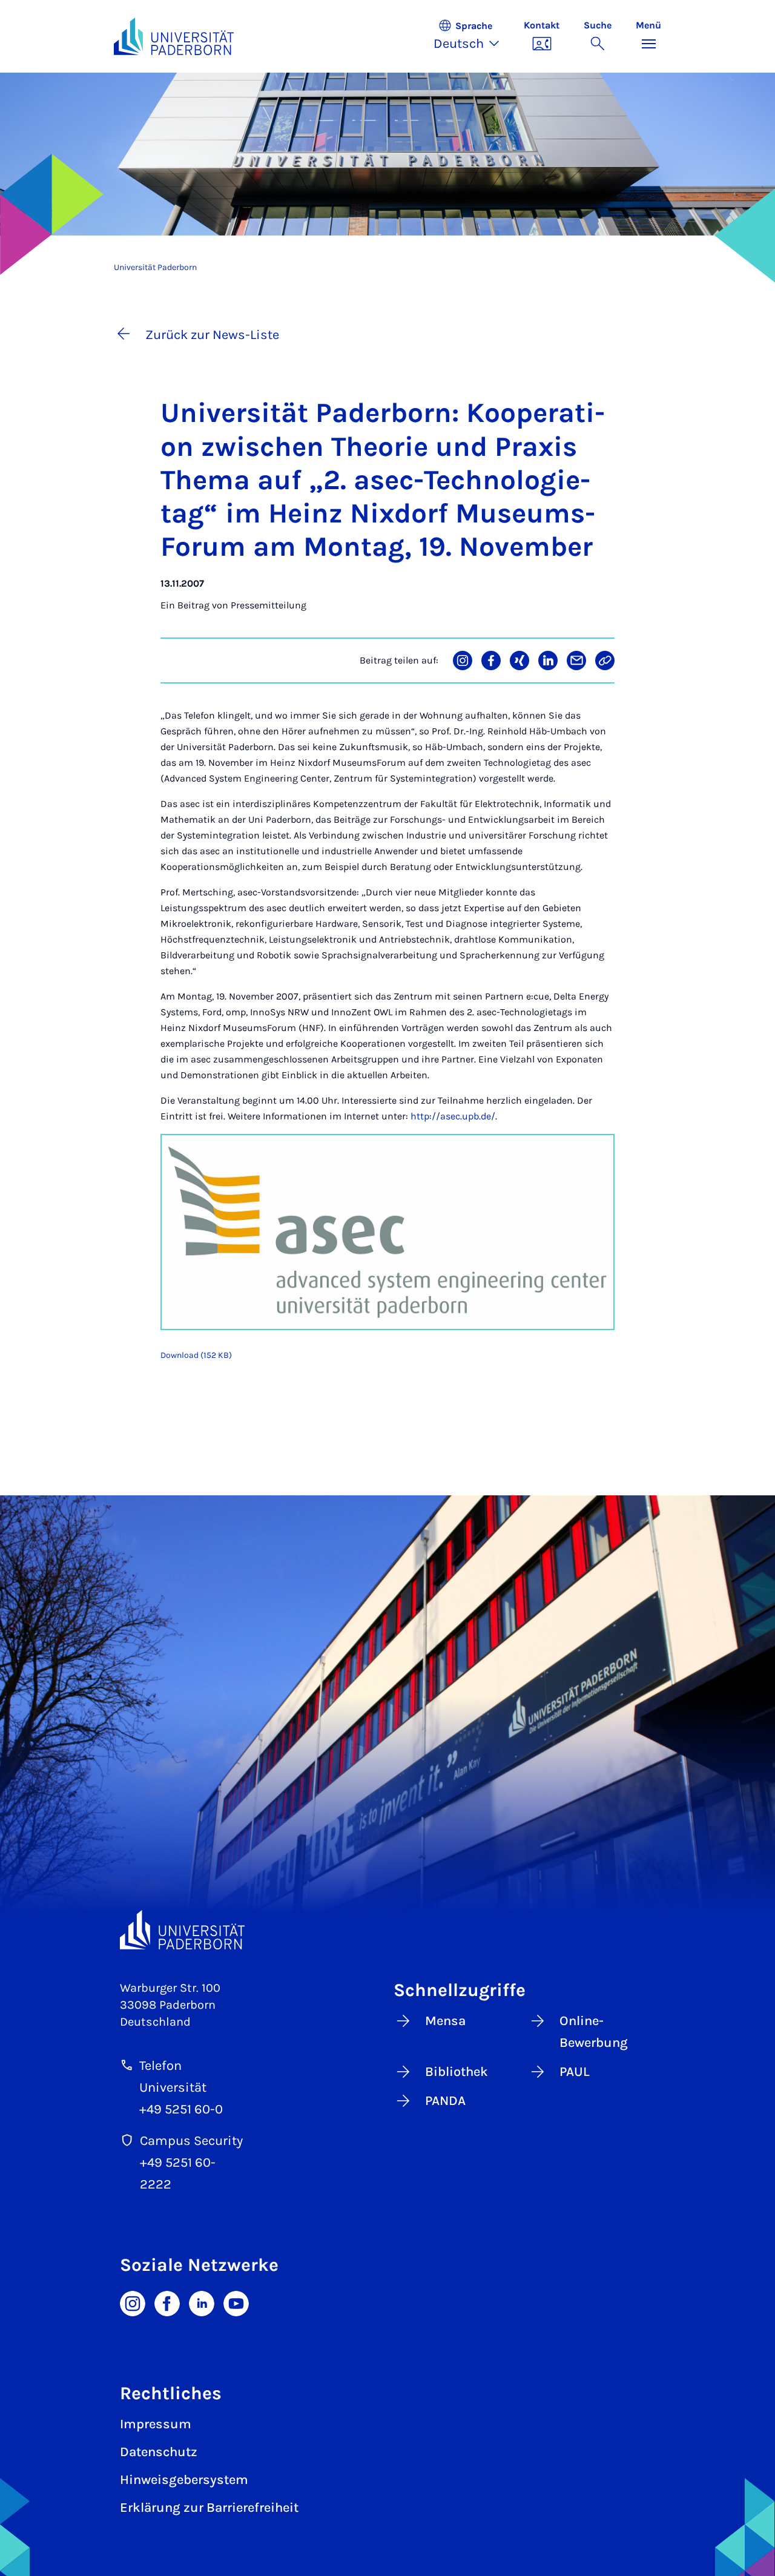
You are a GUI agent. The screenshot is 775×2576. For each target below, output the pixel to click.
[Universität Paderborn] (182, 1930)
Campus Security (191, 2141)
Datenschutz (159, 2452)
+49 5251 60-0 (181, 2109)
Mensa (445, 2021)
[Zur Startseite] (174, 36)
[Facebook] (167, 2302)
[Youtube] (236, 2302)
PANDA (445, 2101)
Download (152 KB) (196, 1355)
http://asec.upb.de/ (453, 1116)
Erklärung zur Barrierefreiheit (209, 2508)
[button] (473, 36)
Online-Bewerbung (594, 2032)
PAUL (575, 2072)
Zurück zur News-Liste (212, 335)
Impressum (156, 2424)
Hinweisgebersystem (184, 2480)
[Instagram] (133, 2302)
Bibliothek (457, 2072)
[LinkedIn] (202, 2302)
